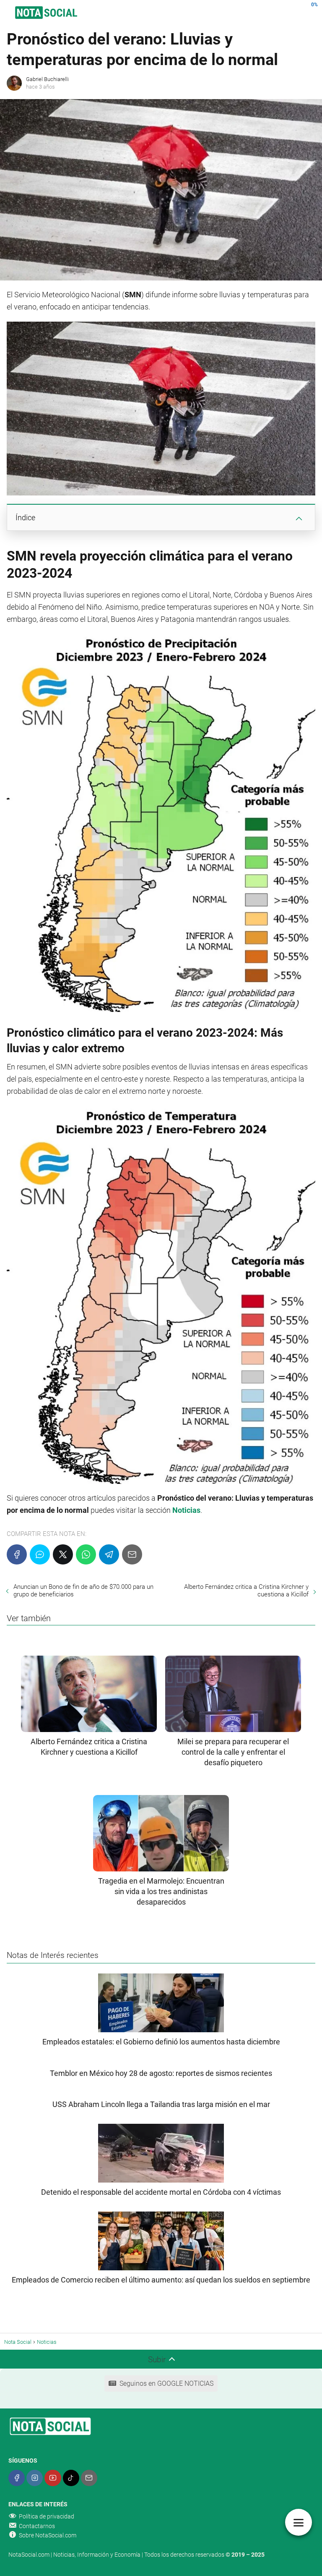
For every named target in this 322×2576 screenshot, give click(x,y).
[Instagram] (35, 2478)
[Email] (132, 1554)
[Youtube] (53, 2478)
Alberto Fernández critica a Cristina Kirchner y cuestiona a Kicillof (246, 1591)
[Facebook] (17, 1554)
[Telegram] (109, 1554)
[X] (63, 1554)
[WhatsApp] (86, 1554)
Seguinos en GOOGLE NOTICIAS (166, 2383)
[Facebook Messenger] (40, 1554)
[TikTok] (71, 2478)
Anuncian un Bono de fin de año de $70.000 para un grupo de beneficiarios (83, 1591)
